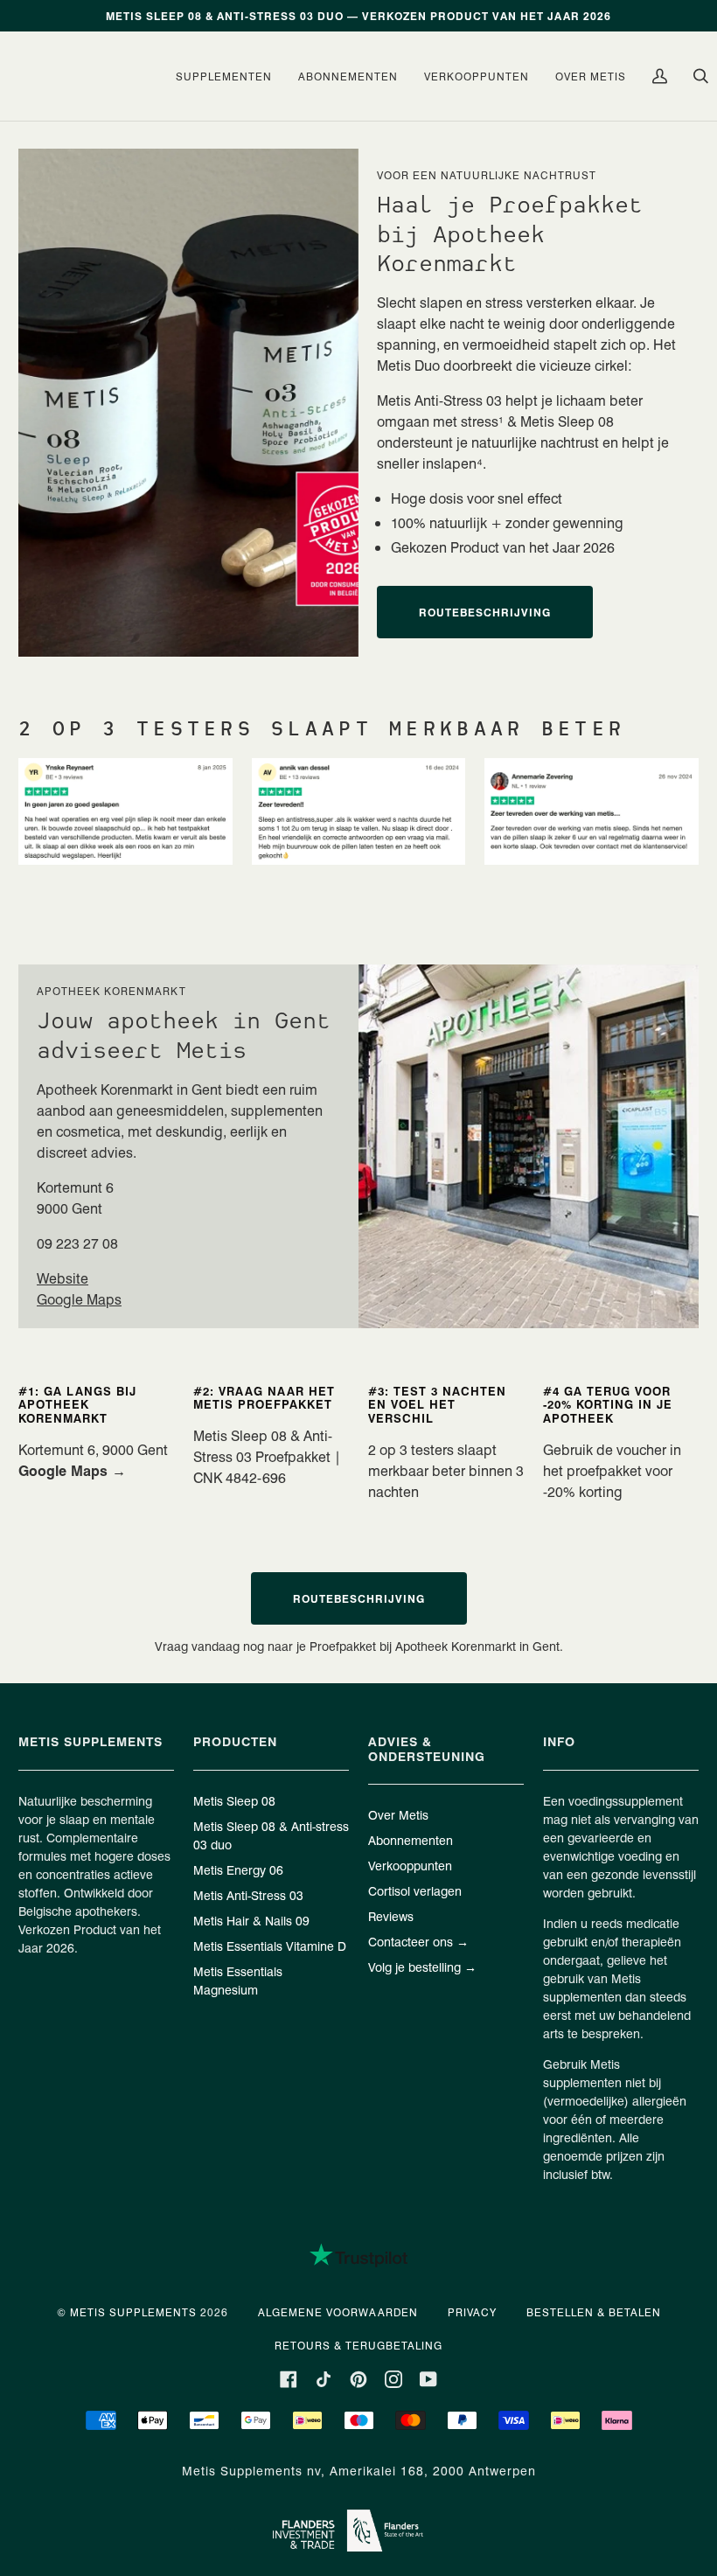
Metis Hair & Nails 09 (251, 1920)
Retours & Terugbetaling (358, 2345)
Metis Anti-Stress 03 (248, 1895)
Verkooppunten (410, 1865)
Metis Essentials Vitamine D (270, 1946)
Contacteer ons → (418, 1941)
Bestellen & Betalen (594, 2312)
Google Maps (79, 1299)
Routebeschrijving (485, 612)
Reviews (391, 1916)
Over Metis (398, 1814)
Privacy (472, 2312)
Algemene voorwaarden (338, 2312)
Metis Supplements (133, 2312)
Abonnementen (411, 1840)
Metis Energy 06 (238, 1869)
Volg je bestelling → (422, 1967)
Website (63, 1278)
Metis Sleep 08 (234, 1800)
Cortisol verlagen (415, 1890)
